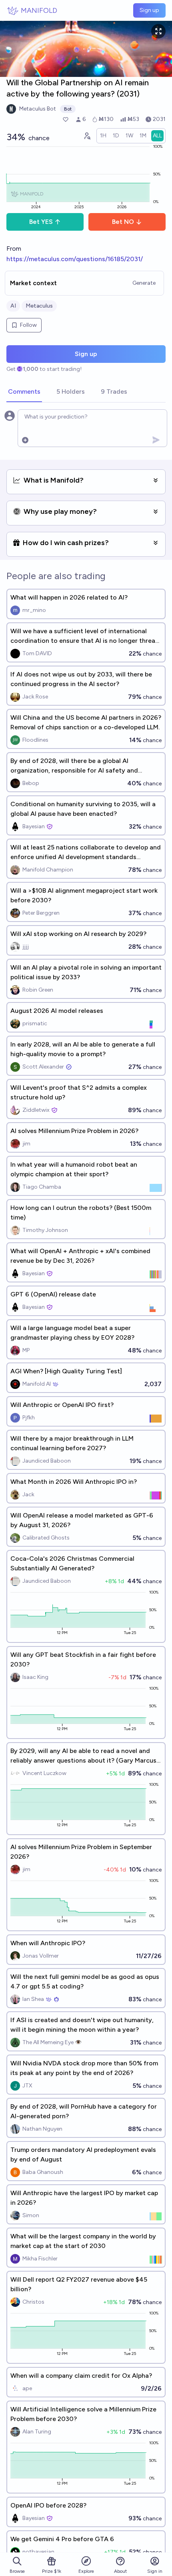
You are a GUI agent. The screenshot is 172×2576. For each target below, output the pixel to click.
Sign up (149, 10)
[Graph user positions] (87, 136)
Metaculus (39, 306)
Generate (144, 283)
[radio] (103, 136)
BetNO (123, 222)
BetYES (41, 222)
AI (13, 306)
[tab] (24, 392)
